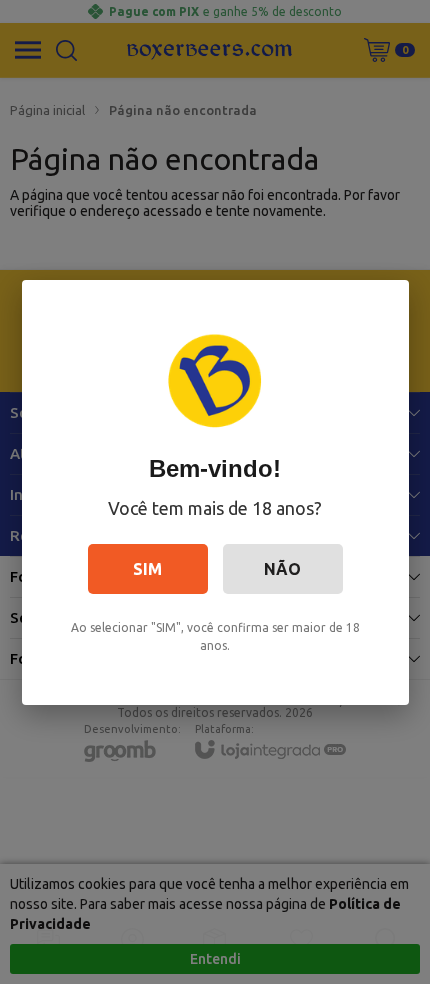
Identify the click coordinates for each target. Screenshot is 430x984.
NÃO (282, 569)
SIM (147, 569)
